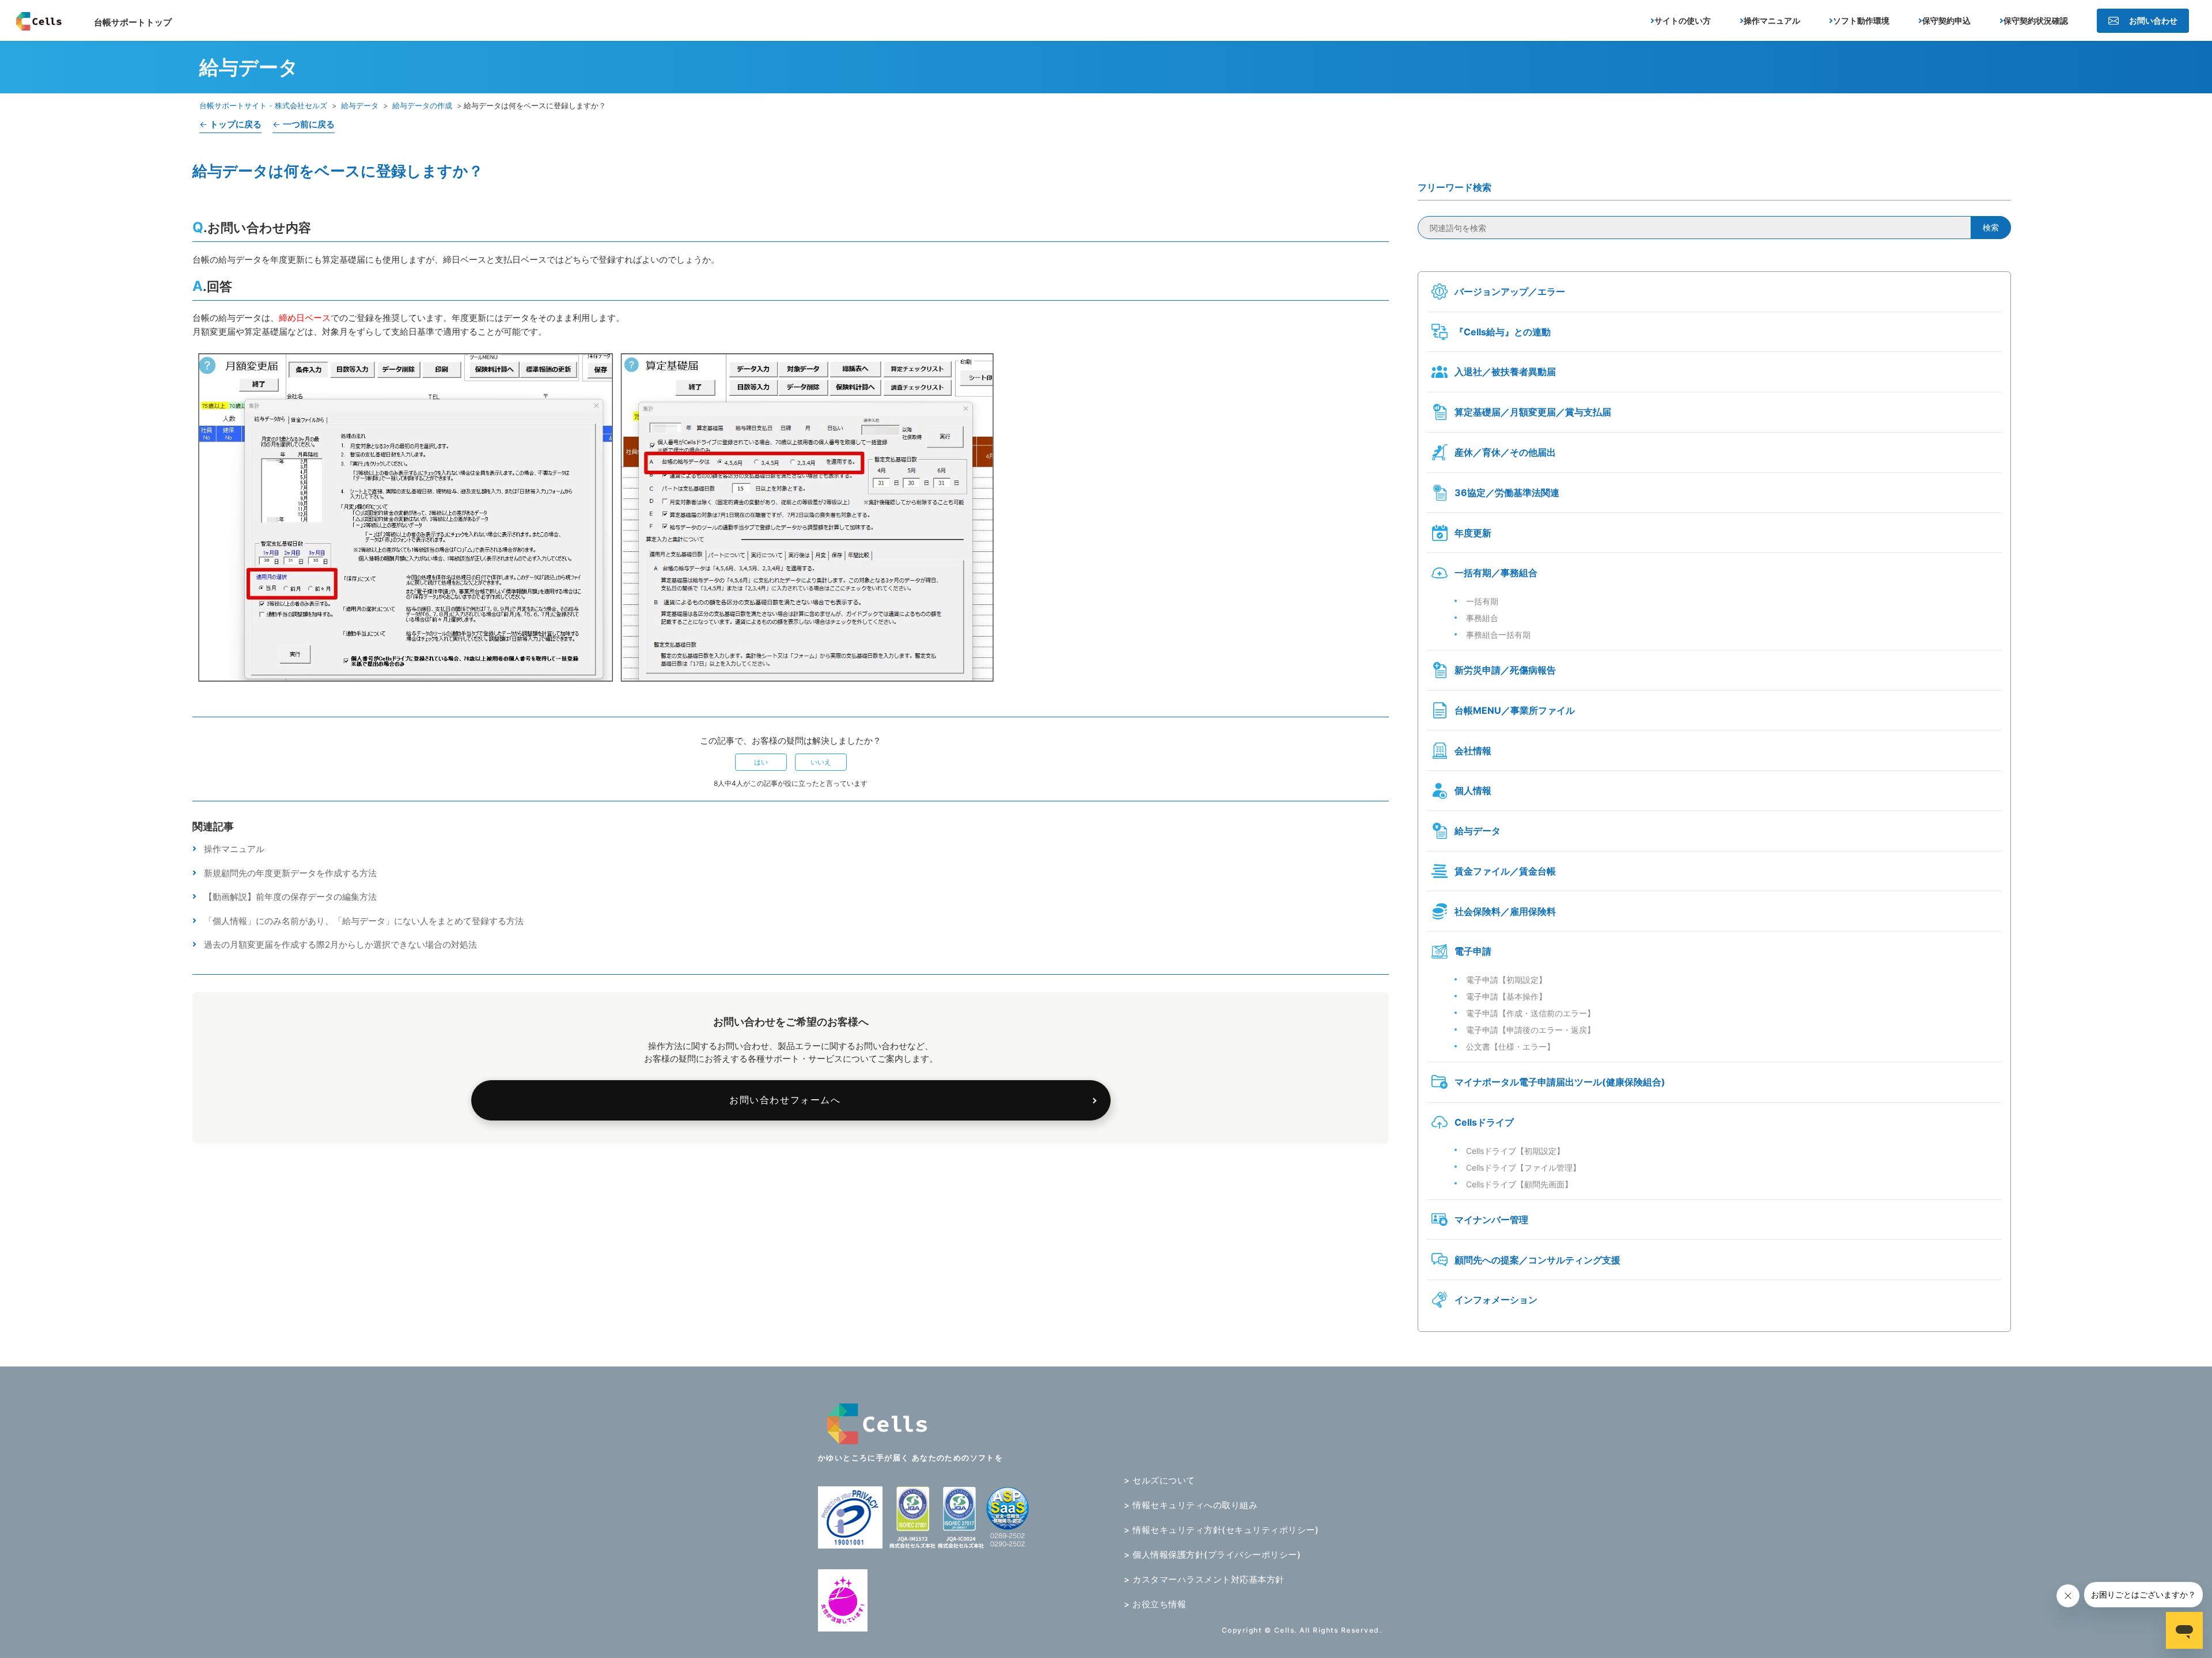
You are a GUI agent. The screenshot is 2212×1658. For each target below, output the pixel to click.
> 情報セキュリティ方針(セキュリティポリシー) (1221, 1530)
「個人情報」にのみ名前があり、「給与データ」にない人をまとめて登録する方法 (364, 921)
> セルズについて (1160, 1480)
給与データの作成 (422, 105)
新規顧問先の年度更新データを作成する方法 (290, 873)
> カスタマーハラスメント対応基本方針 (1204, 1579)
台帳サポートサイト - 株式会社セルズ (263, 105)
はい (761, 762)
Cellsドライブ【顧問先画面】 (1519, 1184)
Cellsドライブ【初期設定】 (1515, 1151)
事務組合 (1482, 618)
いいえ (821, 762)
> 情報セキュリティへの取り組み (1191, 1505)
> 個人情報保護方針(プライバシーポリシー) (1212, 1555)
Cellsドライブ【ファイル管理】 (1523, 1167)
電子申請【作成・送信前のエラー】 (1531, 1013)
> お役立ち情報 (1155, 1604)
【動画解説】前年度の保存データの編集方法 (290, 897)
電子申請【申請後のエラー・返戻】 (1531, 1030)
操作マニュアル (234, 849)
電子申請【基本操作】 (1506, 996)
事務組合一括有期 (1498, 635)
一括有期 (1482, 601)
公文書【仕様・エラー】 (1510, 1046)
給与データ (360, 105)
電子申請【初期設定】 (1506, 980)
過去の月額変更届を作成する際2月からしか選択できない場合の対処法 (340, 945)
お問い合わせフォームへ (785, 1100)
